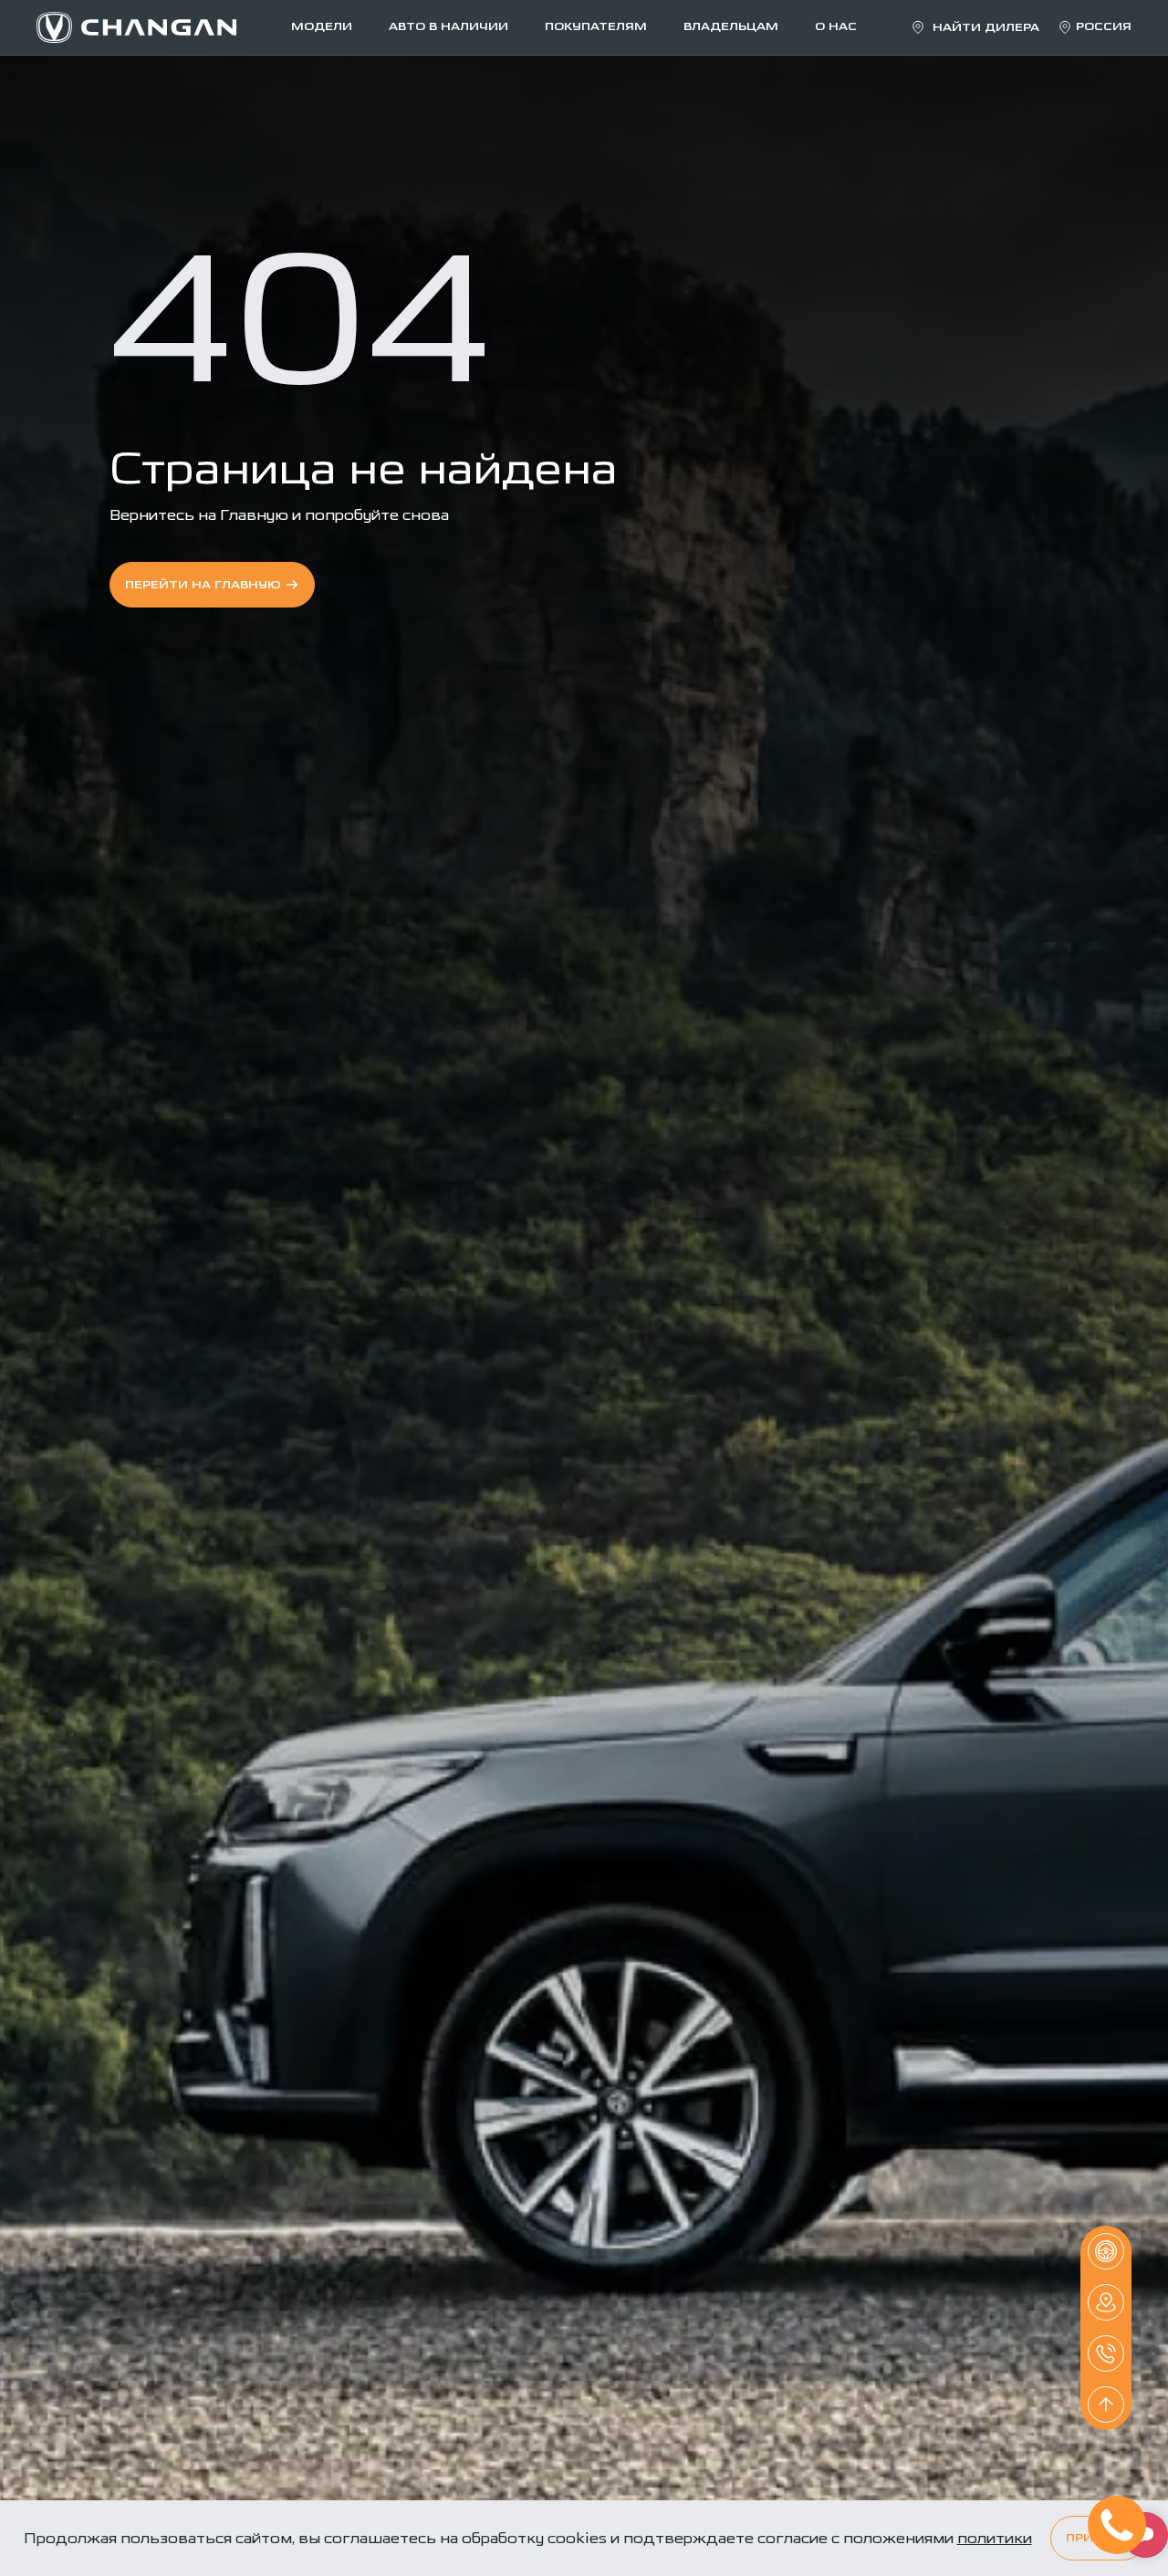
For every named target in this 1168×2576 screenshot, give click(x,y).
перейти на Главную (203, 585)
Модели (322, 27)
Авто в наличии (448, 27)
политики (995, 2538)
